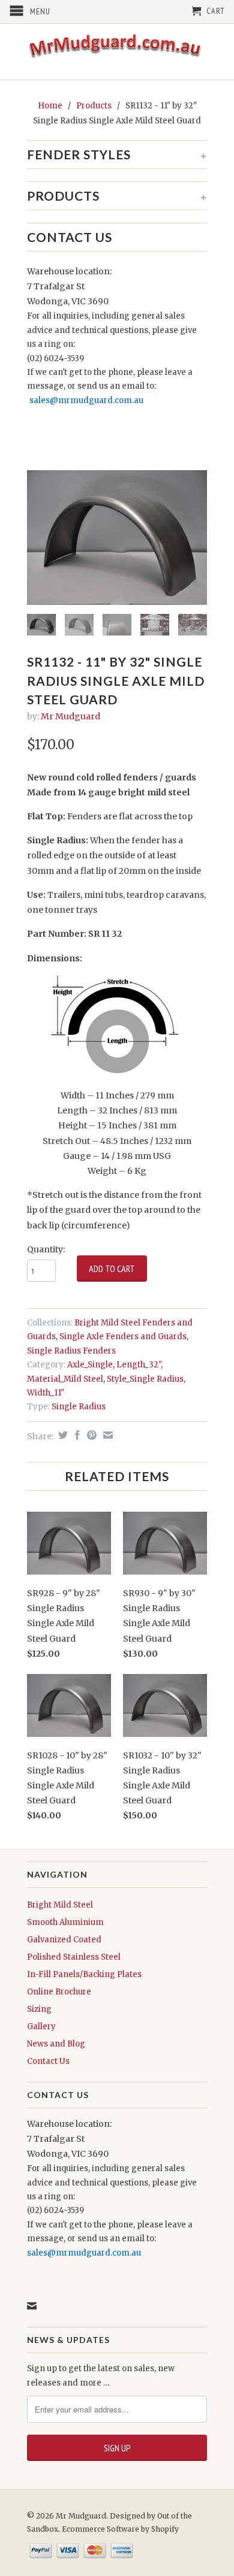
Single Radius (79, 1407)
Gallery (41, 2026)
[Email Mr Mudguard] (32, 2306)
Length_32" (139, 1365)
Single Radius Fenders (71, 1351)
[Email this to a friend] (106, 1435)
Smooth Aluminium (65, 1922)
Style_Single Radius (145, 1379)
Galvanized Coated (64, 1940)
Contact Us (48, 2061)
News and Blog (56, 2044)
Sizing (39, 2009)
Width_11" (46, 1393)
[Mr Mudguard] (117, 52)
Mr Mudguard (70, 716)
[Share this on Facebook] (76, 1435)
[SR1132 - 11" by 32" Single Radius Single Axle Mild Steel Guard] (117, 538)
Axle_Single (90, 1365)
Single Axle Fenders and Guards (123, 1337)
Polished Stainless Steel (74, 1957)
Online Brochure (59, 1992)
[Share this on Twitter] (61, 1435)
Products (94, 106)
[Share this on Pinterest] (90, 1435)
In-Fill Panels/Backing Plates (84, 1974)
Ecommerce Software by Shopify (120, 2529)
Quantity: (46, 1249)
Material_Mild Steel (65, 1379)
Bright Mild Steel (60, 1905)
